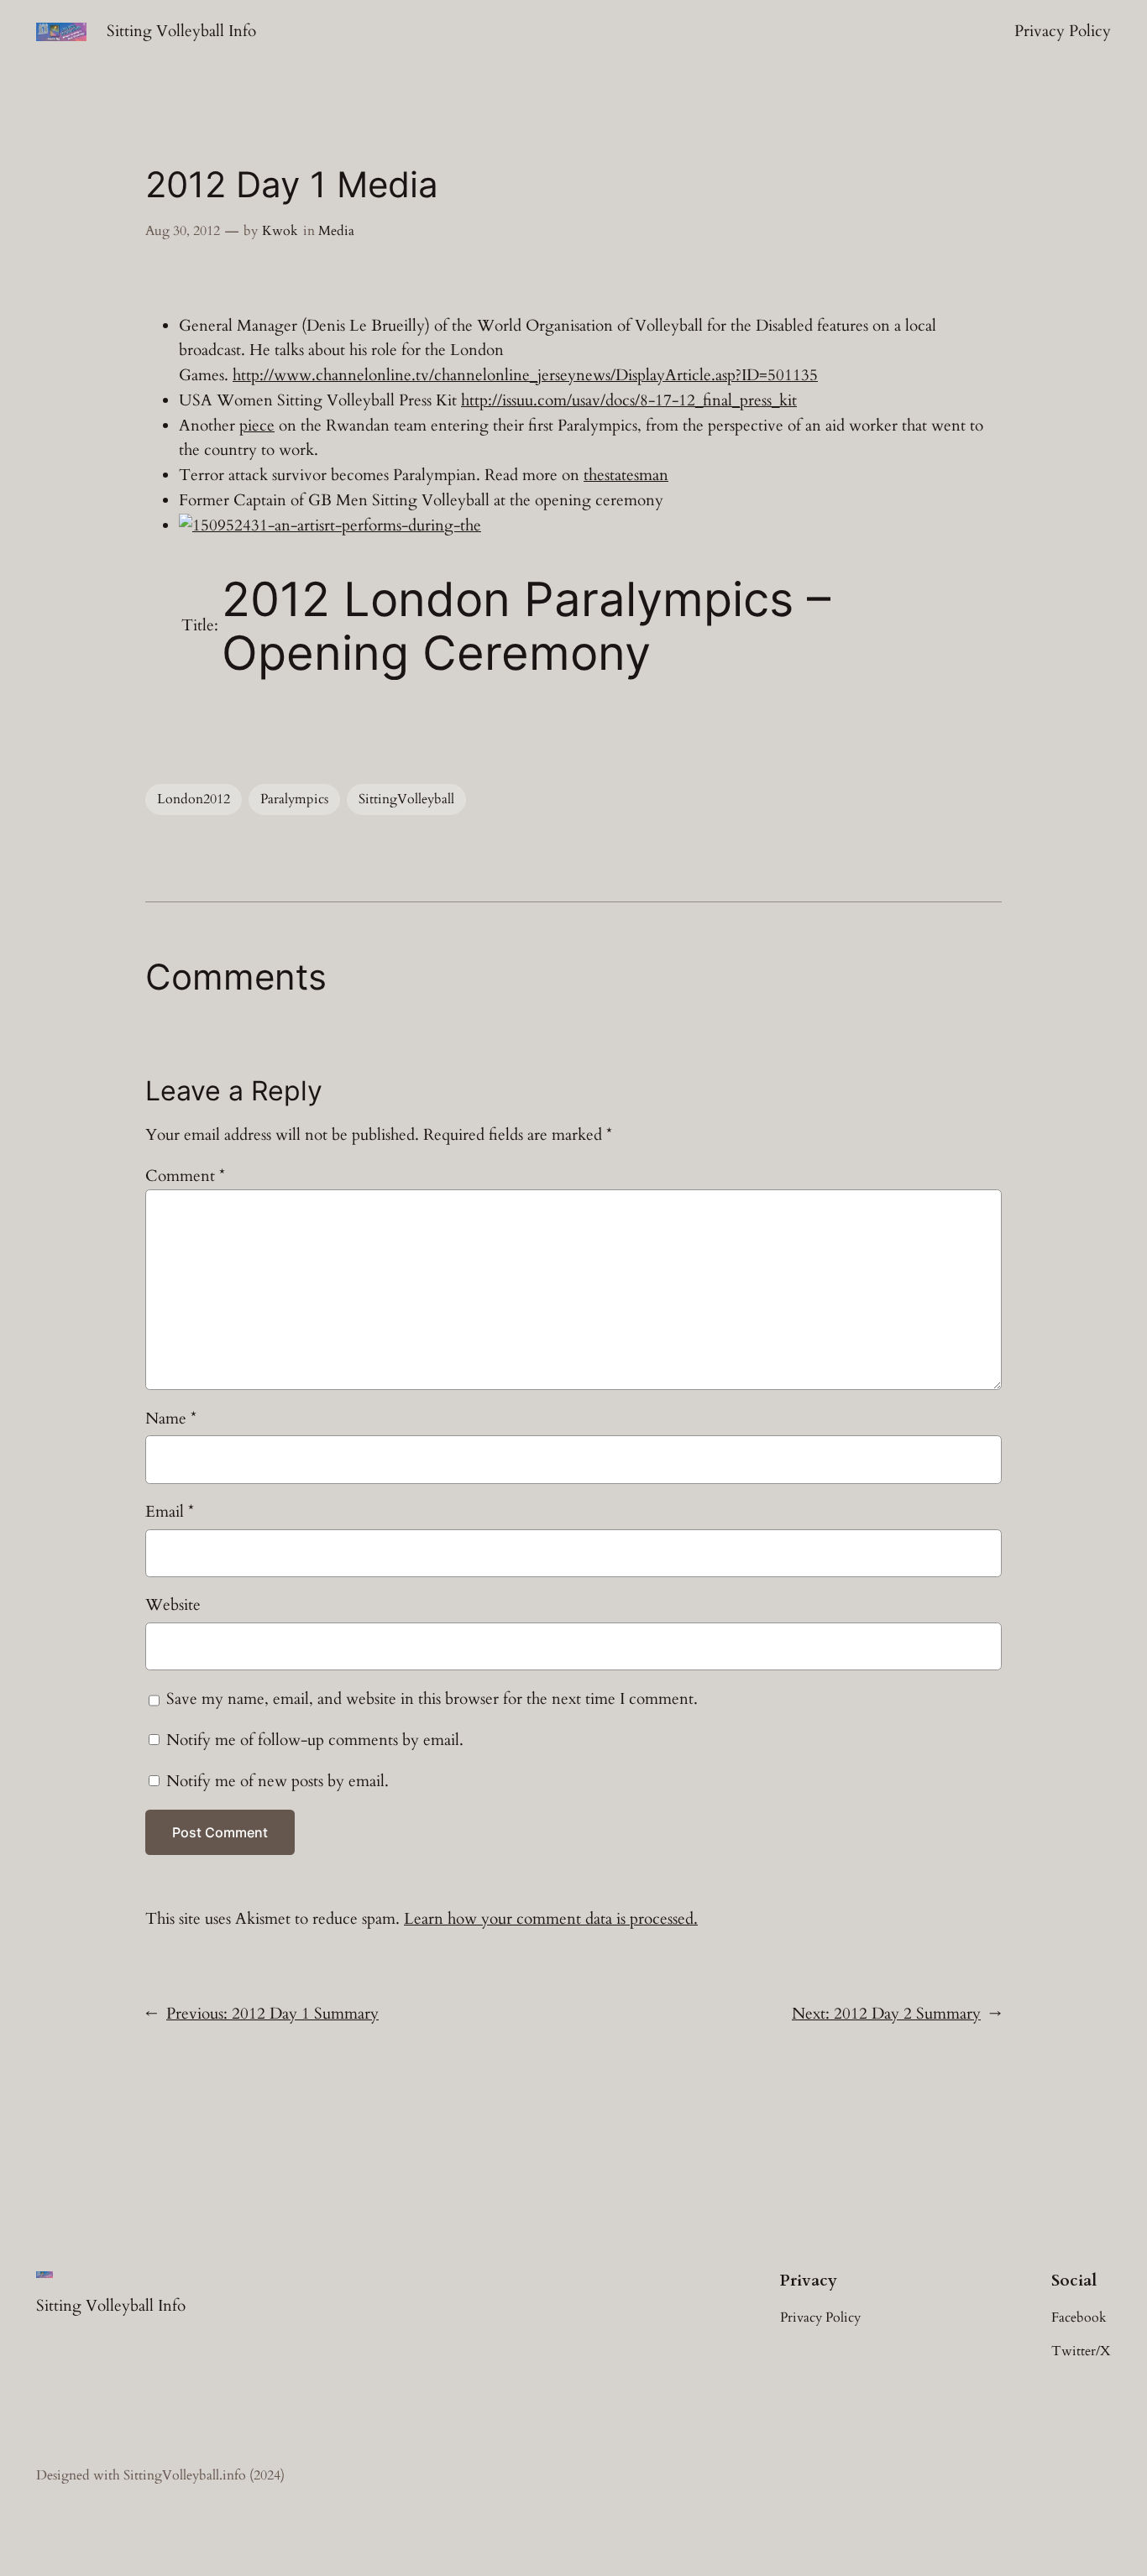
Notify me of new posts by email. (278, 1781)
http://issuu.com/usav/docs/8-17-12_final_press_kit (629, 400)
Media (336, 231)
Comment (185, 1176)
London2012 (194, 799)
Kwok (280, 231)
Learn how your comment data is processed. (551, 1919)
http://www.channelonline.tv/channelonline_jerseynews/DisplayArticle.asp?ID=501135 (525, 375)
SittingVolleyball (406, 799)
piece (257, 426)
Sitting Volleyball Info (181, 31)
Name (171, 1419)
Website (173, 1605)
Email (170, 1512)
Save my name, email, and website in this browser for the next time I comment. (432, 1699)
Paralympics (294, 799)
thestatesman (626, 475)
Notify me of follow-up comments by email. (315, 1740)
